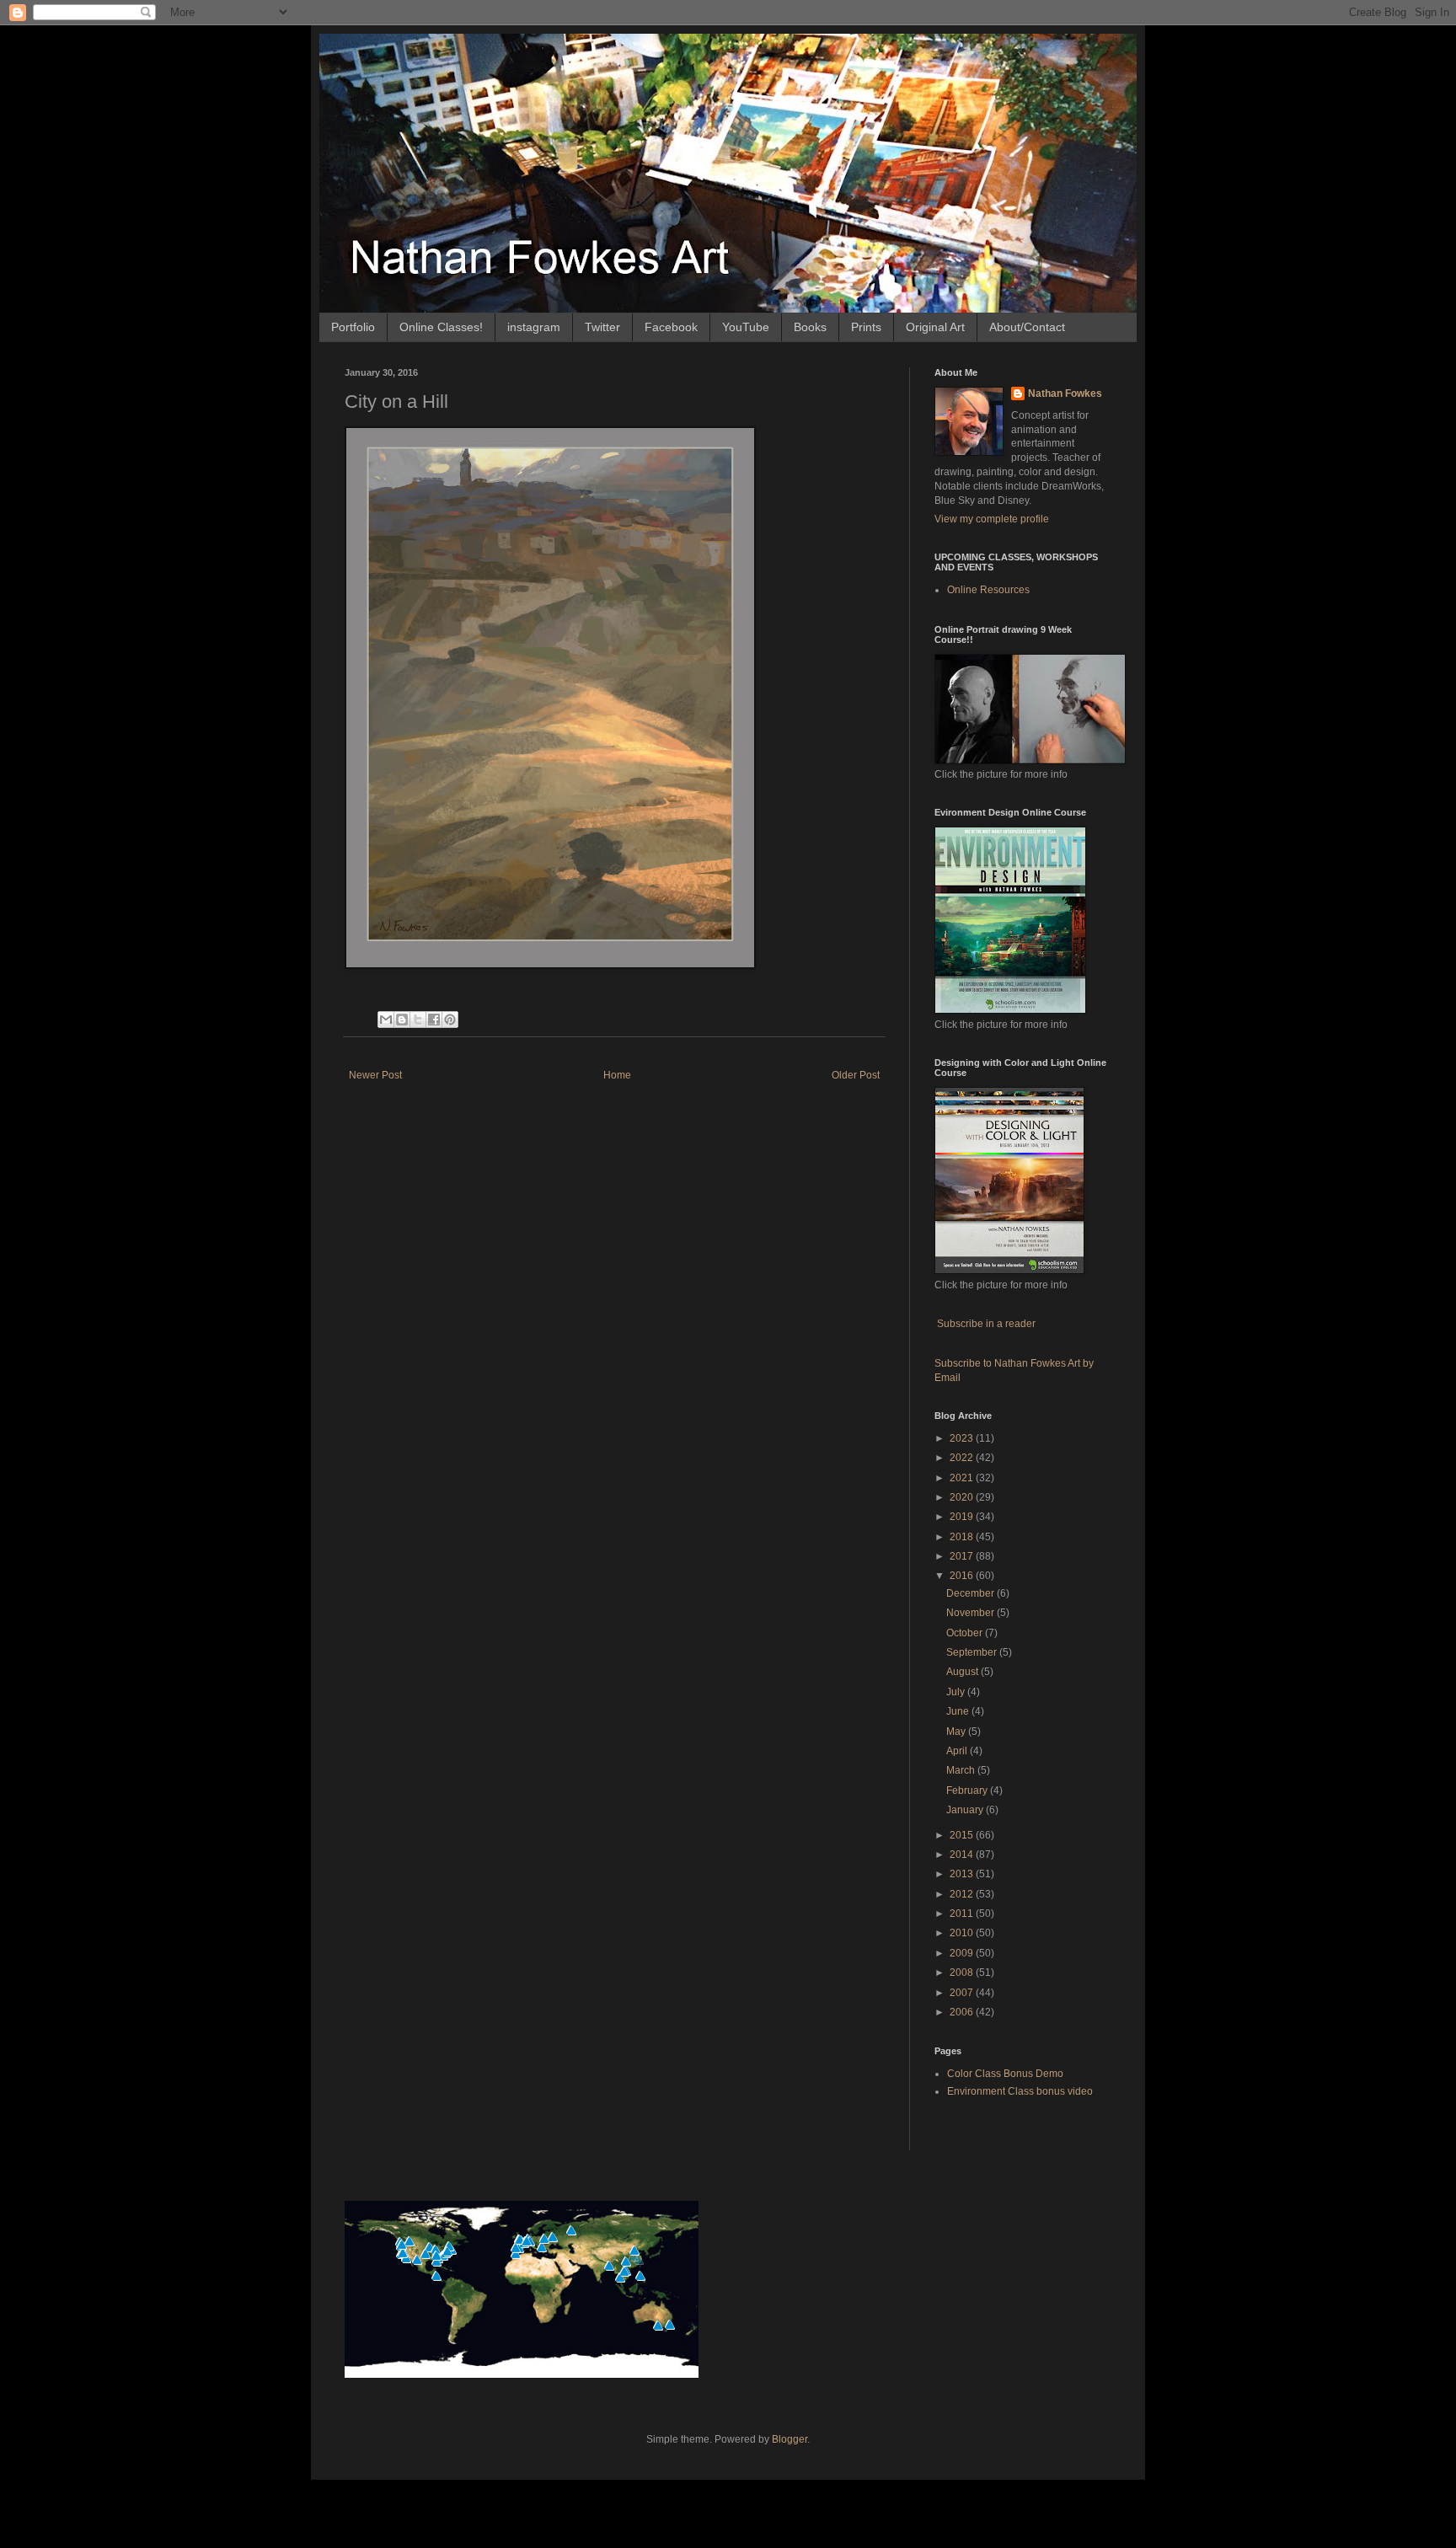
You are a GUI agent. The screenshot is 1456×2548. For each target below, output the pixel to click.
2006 (963, 2012)
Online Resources (988, 590)
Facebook (671, 327)
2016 (963, 1576)
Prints (866, 327)
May (957, 1732)
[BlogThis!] (402, 1020)
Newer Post (375, 1075)
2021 (963, 1478)
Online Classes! (441, 327)
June (959, 1711)
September (973, 1652)
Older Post (856, 1075)
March (962, 1770)
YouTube (746, 327)
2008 (963, 1973)
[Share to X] (418, 1020)
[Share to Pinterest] (450, 1020)
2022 (963, 1458)
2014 (963, 1855)
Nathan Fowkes (1065, 393)
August (964, 1672)
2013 (963, 1874)
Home (617, 1075)
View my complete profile (992, 519)
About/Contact (1027, 327)
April (958, 1751)
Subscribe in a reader (986, 1324)
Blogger (790, 2439)
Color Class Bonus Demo (1005, 2074)
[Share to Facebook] (434, 1020)
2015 (963, 1835)
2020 (963, 1497)
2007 (963, 1993)
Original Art (935, 327)
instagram (534, 327)
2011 (963, 1914)
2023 (963, 1438)
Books (810, 327)
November (972, 1613)
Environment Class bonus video (1020, 2091)
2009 (963, 1953)
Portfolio (353, 327)
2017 (963, 1556)
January (966, 1810)
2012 (963, 1894)
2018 (963, 1537)
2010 (963, 1933)
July (957, 1692)
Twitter (602, 327)
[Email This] (386, 1020)
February (968, 1791)
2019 (963, 1517)
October (966, 1633)
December (972, 1593)
